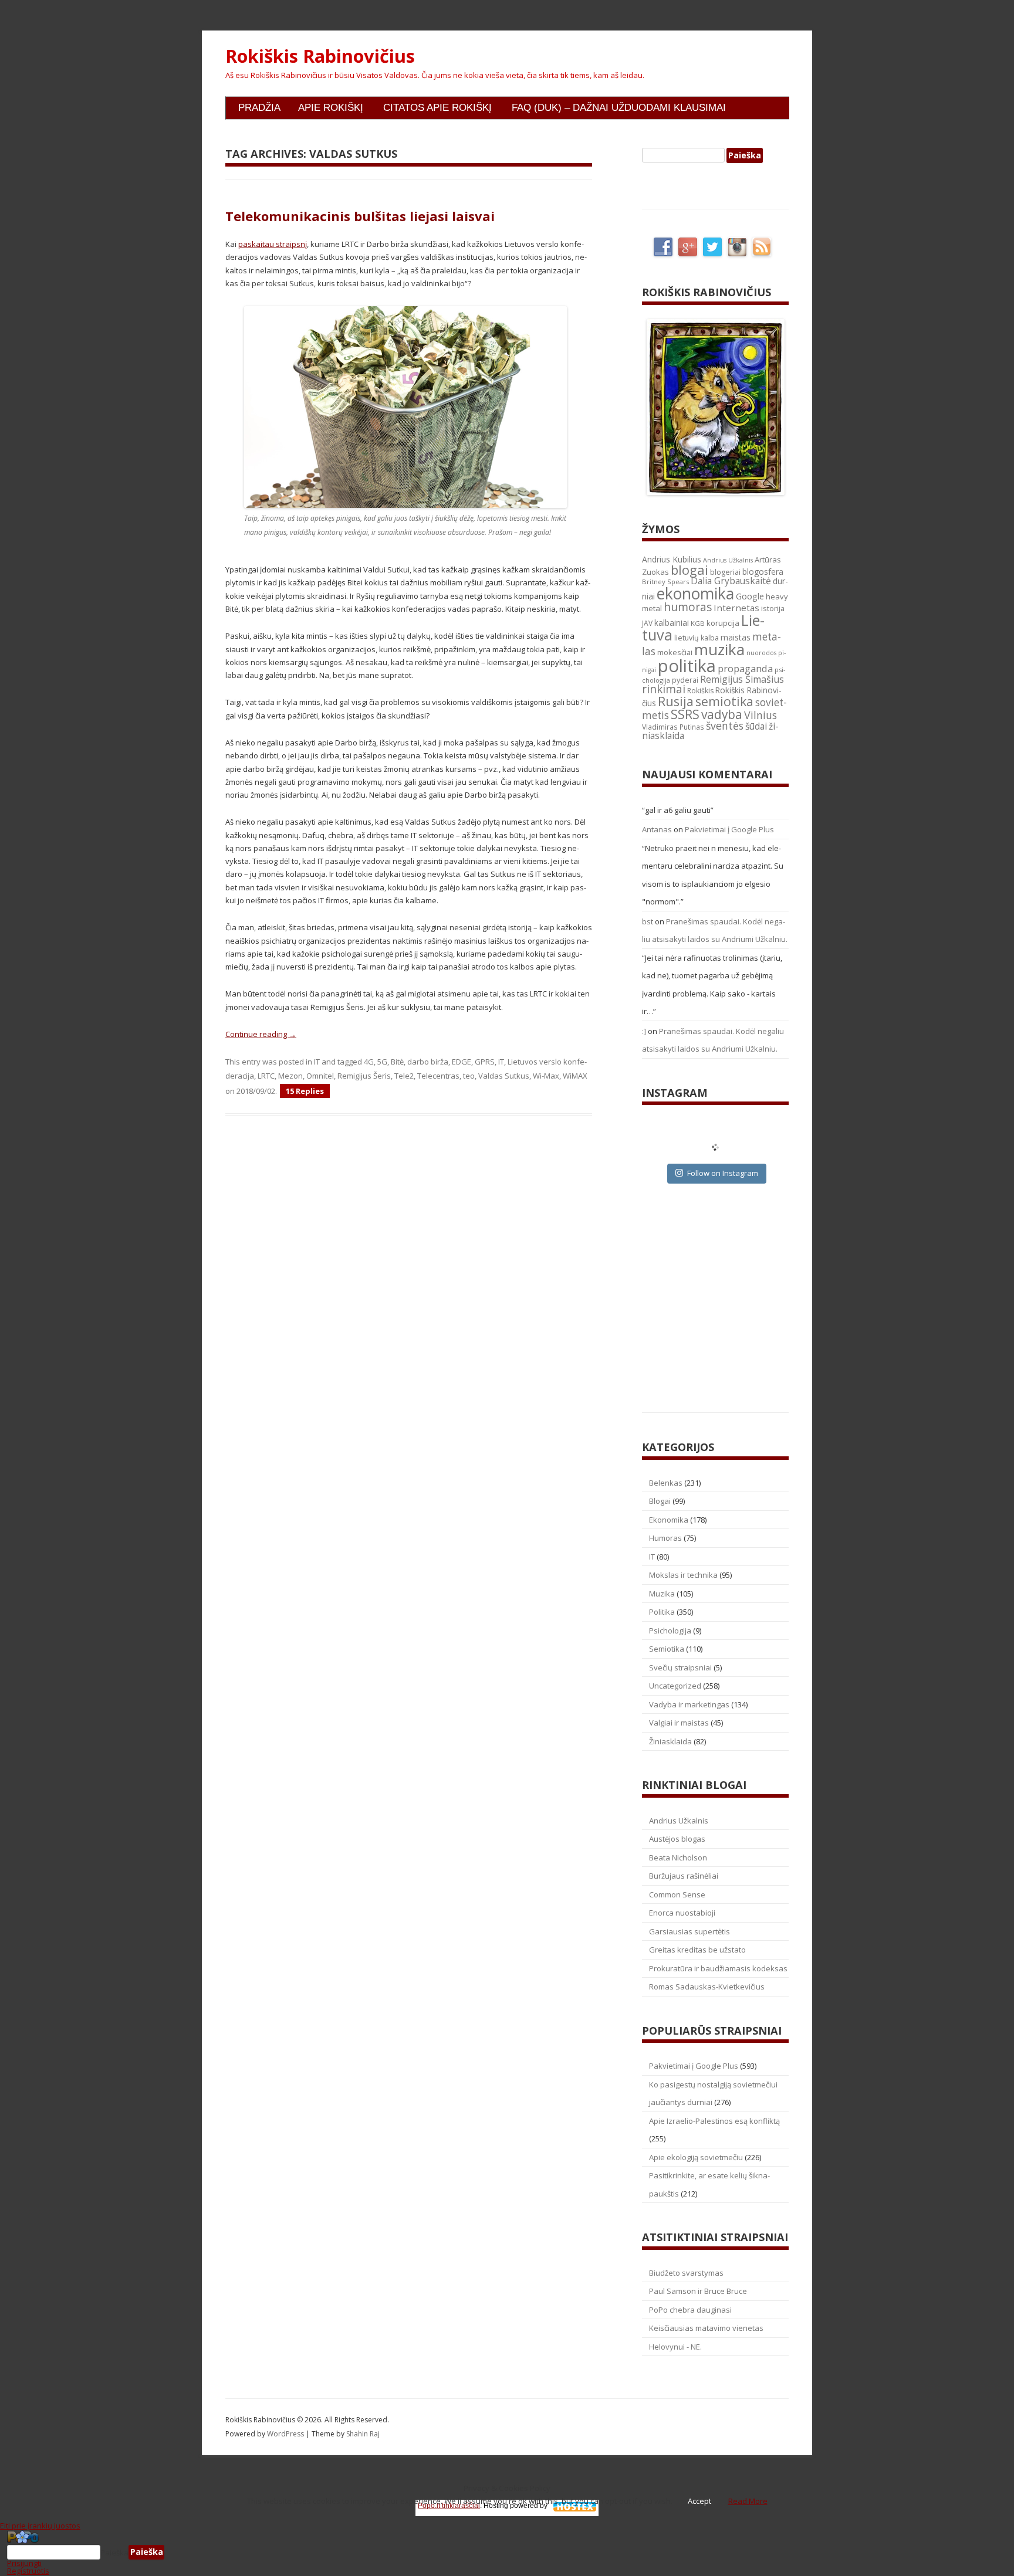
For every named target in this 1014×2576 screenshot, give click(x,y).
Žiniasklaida (670, 1741)
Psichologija (670, 1631)
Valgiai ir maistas (679, 1723)
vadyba (722, 714)
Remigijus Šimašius (742, 679)
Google (750, 596)
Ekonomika (669, 1520)
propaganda (745, 668)
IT (317, 1062)
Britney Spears (665, 582)
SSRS (685, 714)
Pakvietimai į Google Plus (729, 829)
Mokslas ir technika (683, 1575)
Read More (748, 2501)
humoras (688, 607)
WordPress (286, 2434)
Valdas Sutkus (504, 1076)
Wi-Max (546, 1076)
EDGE (462, 1062)
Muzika (662, 1594)
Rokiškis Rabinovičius (320, 56)
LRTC (266, 1076)
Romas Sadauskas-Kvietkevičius (707, 1987)
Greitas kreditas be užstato (697, 1950)
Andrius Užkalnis (728, 560)
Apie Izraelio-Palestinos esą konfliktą (714, 2121)
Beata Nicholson (678, 1858)
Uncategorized (675, 1686)
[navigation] (507, 2553)
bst (648, 921)
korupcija (723, 623)
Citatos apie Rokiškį (437, 108)
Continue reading (261, 1034)
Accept (699, 2501)
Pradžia (259, 108)
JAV (647, 623)
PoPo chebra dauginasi (690, 2310)
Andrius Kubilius (672, 559)
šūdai (756, 726)
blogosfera (763, 572)
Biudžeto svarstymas (686, 2273)
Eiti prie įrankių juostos (40, 2526)
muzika (719, 649)
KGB (698, 623)
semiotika (724, 701)
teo (469, 1076)
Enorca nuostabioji (682, 1913)
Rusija (676, 701)
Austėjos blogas (677, 1839)
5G (382, 1062)
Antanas (657, 829)
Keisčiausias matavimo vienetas (706, 2328)
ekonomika (695, 593)
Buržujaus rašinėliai (684, 1876)
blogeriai (725, 572)
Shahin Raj (363, 2434)
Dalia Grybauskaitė (731, 581)
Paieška (114, 2552)
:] (644, 1031)
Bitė (397, 1062)
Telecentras (438, 1076)
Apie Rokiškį (331, 108)
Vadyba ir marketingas (689, 1704)
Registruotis (28, 2571)
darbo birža (428, 1062)
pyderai (685, 680)
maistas (736, 637)
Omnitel (320, 1076)
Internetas (736, 608)
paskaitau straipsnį (273, 244)
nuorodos (761, 653)
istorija (773, 608)
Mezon (290, 1076)
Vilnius (760, 715)
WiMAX (575, 1076)
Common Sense (677, 1894)
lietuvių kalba (697, 638)
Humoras (665, 1538)
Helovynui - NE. (675, 2347)
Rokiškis (700, 691)
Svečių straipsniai (680, 1667)
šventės (725, 726)
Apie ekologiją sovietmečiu (696, 2157)
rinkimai (664, 689)
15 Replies (305, 1091)
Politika (662, 1612)
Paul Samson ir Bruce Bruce (698, 2291)
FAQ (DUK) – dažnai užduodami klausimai (619, 108)
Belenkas (666, 1483)
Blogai (660, 1501)
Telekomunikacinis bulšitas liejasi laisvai (360, 216)
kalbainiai (672, 623)
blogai (689, 570)
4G (369, 1062)
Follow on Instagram (723, 1173)
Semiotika (667, 1649)
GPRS (485, 1062)
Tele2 (404, 1076)
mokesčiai (675, 652)
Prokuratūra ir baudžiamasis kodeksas (718, 1968)
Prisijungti (24, 2563)
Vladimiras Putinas (673, 727)
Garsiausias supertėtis (689, 1931)
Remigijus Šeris (364, 1076)
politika (687, 666)
